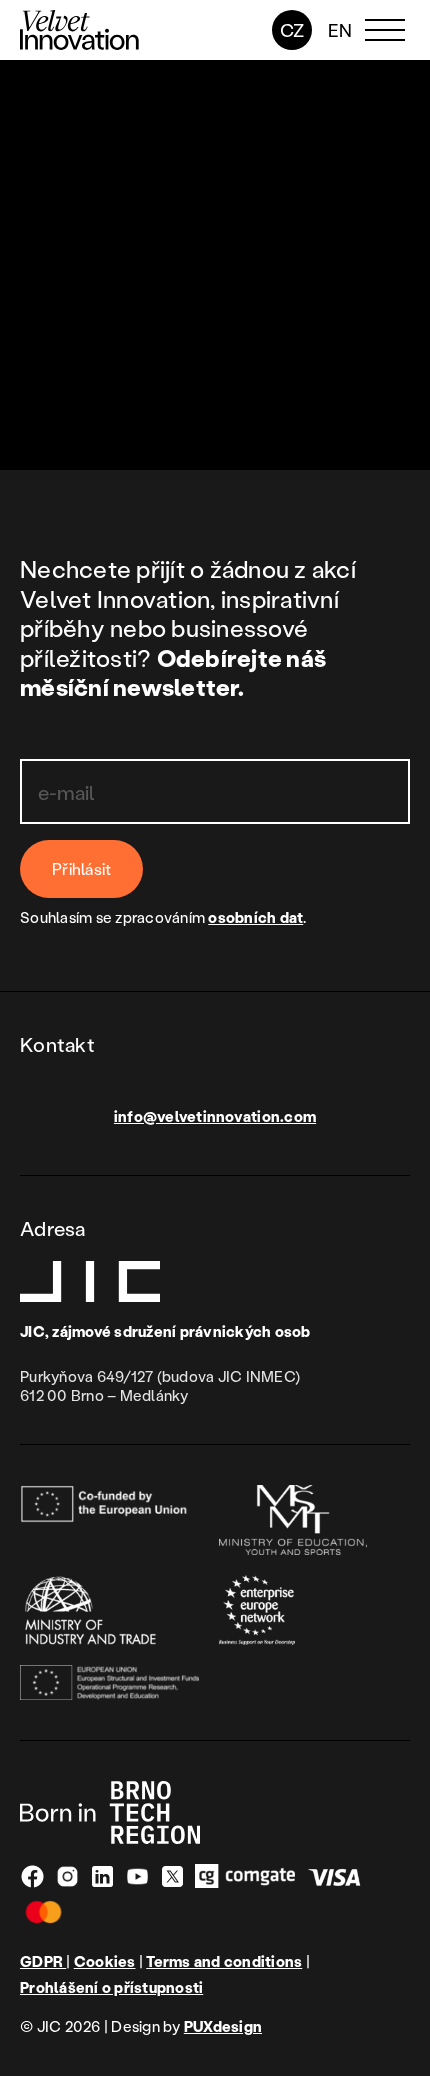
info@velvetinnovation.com (215, 1116)
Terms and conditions (224, 1961)
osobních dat (255, 917)
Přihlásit (81, 868)
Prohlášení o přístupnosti (111, 1987)
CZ (292, 30)
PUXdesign (223, 2026)
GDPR (43, 1961)
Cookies (105, 1961)
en (340, 30)
